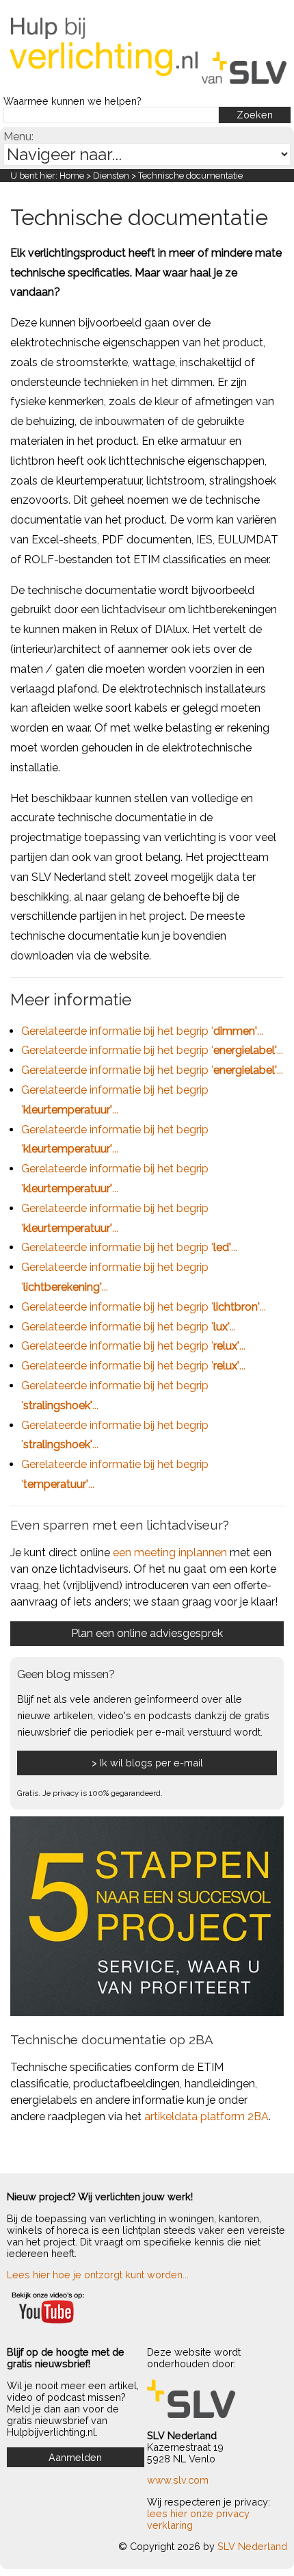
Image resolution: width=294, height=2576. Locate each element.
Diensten (111, 176)
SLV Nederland (252, 2546)
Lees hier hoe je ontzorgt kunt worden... (98, 2275)
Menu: (18, 137)
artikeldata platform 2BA (206, 2116)
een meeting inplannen (170, 1553)
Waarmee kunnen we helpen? (72, 101)
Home (72, 176)
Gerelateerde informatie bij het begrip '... (142, 1031)
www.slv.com (178, 2480)
